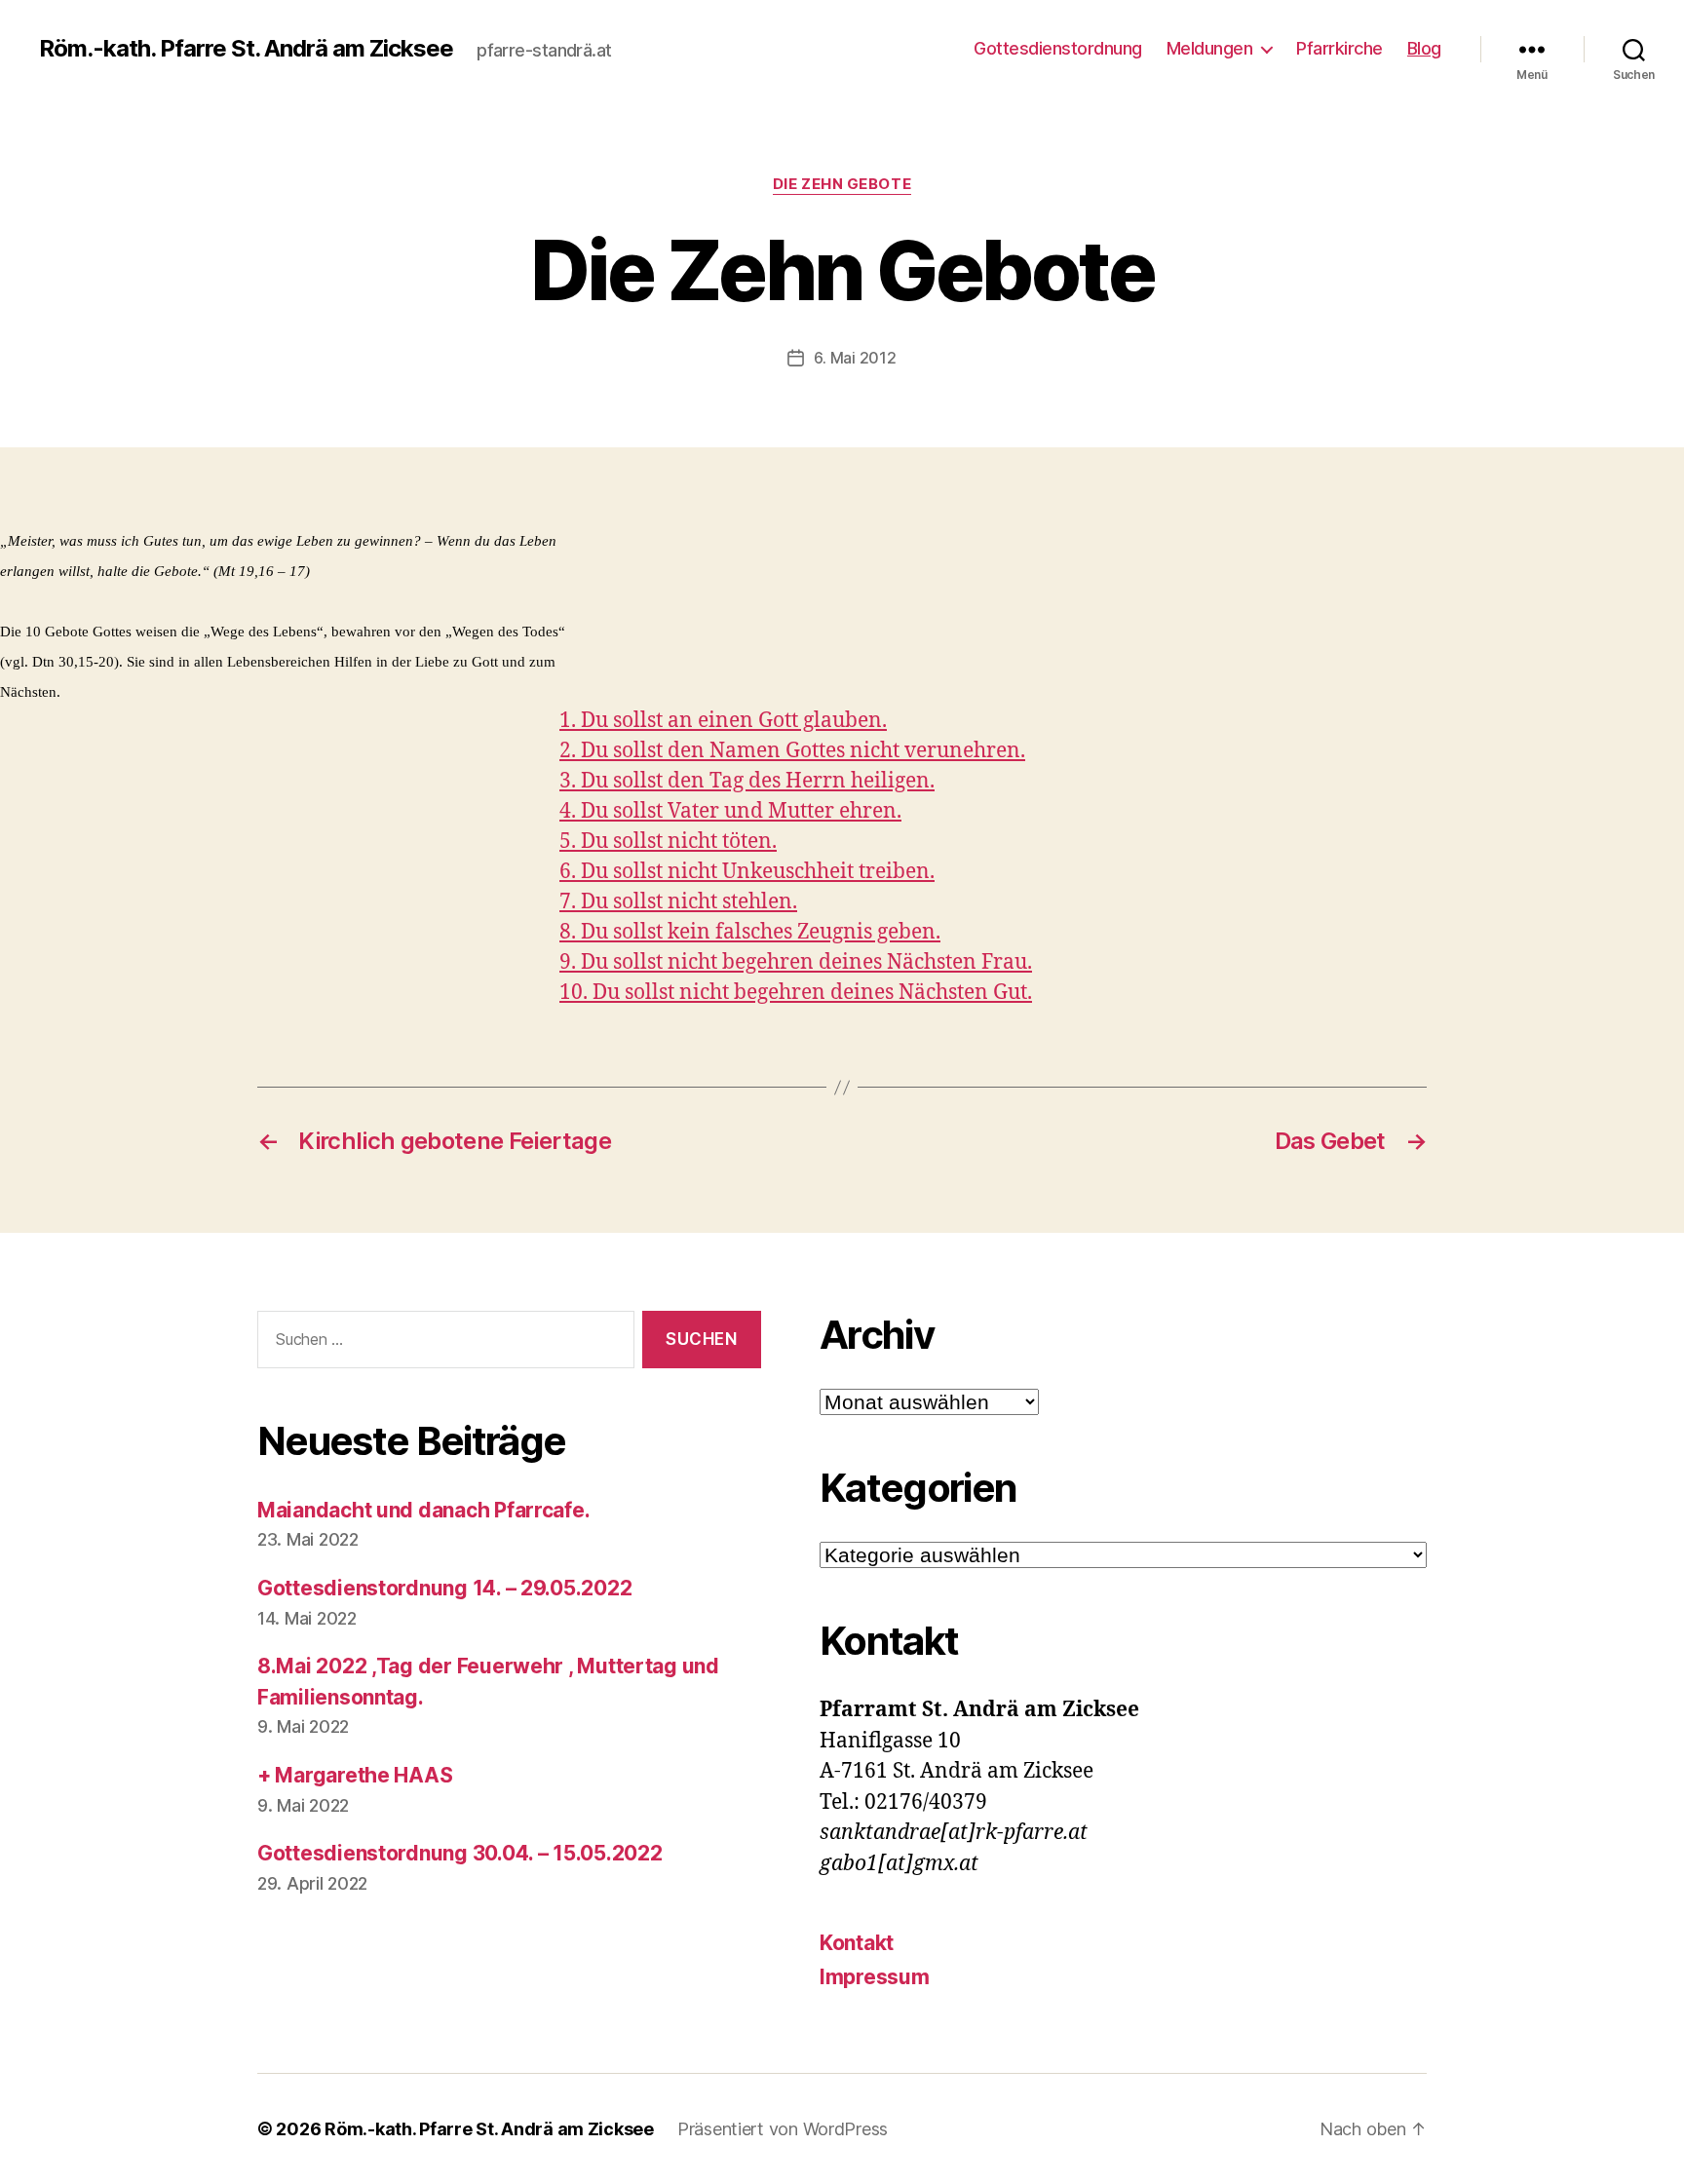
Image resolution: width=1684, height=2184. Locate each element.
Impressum (875, 1977)
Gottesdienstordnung (1058, 48)
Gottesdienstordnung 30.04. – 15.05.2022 (459, 1853)
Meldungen (1210, 48)
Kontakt (857, 1943)
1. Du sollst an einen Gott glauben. (723, 721)
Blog (1424, 48)
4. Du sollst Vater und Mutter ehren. (730, 811)
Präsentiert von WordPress (783, 2129)
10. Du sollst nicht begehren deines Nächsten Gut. (796, 993)
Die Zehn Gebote (842, 184)
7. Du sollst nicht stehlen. (678, 902)
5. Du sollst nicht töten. (668, 842)
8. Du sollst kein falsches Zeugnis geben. (750, 932)
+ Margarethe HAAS (355, 1775)
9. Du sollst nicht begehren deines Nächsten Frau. (796, 962)
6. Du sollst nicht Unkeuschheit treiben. (747, 872)
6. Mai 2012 (855, 358)
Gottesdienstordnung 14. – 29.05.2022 (444, 1588)
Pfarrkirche (1340, 48)
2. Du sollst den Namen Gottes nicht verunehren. (792, 751)
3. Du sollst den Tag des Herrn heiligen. (747, 781)
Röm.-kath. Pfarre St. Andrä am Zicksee (246, 49)
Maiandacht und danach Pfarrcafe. (423, 1510)
